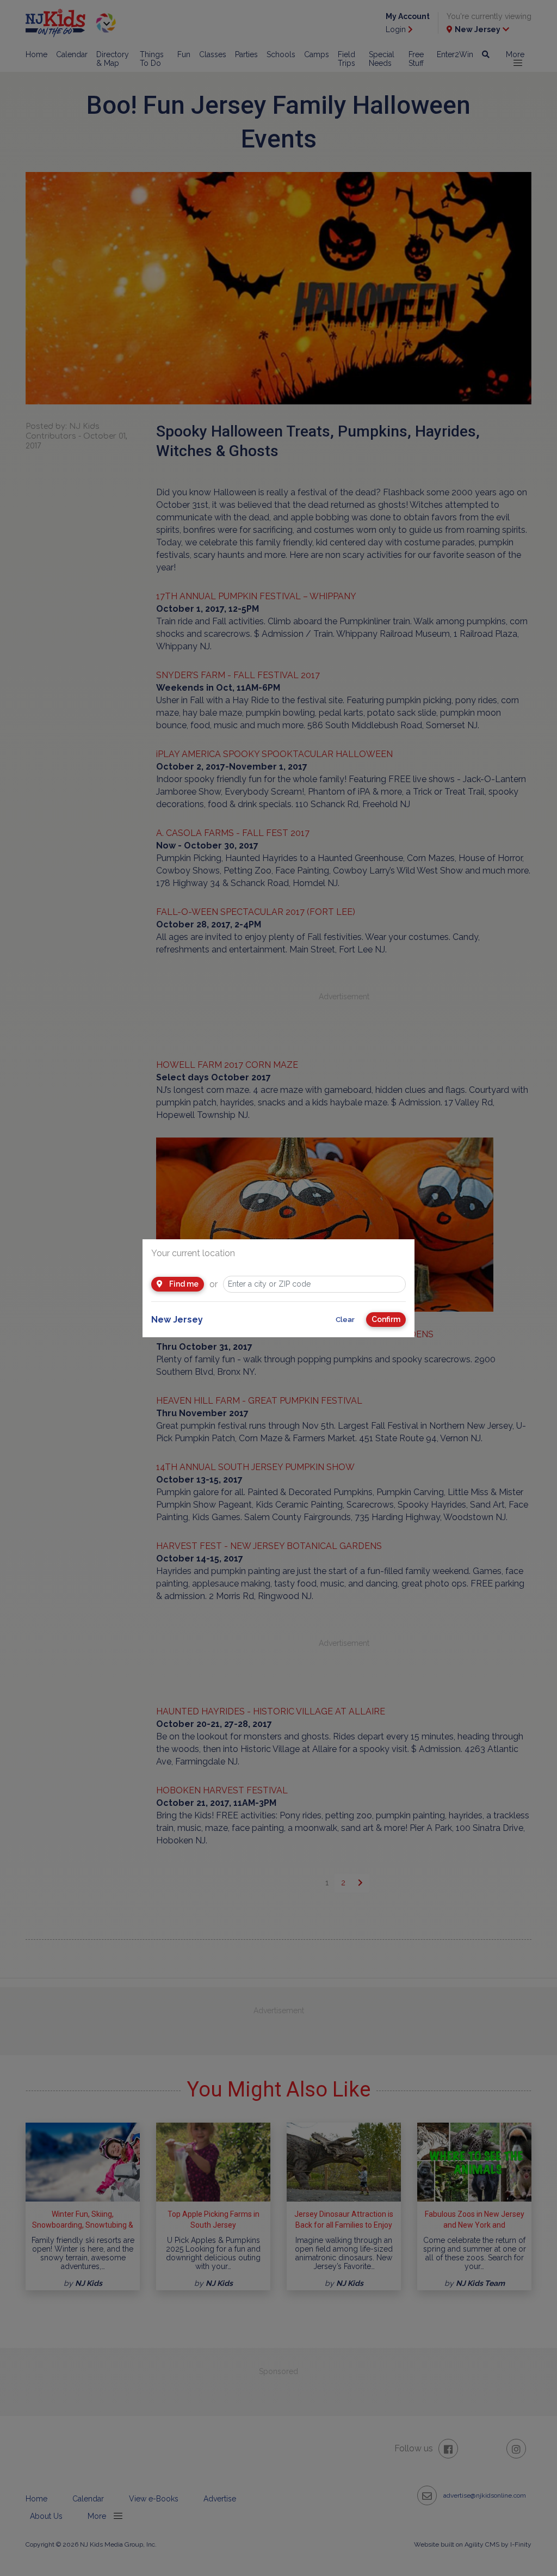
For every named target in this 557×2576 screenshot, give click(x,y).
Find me (183, 1284)
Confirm (386, 1319)
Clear (345, 1320)
